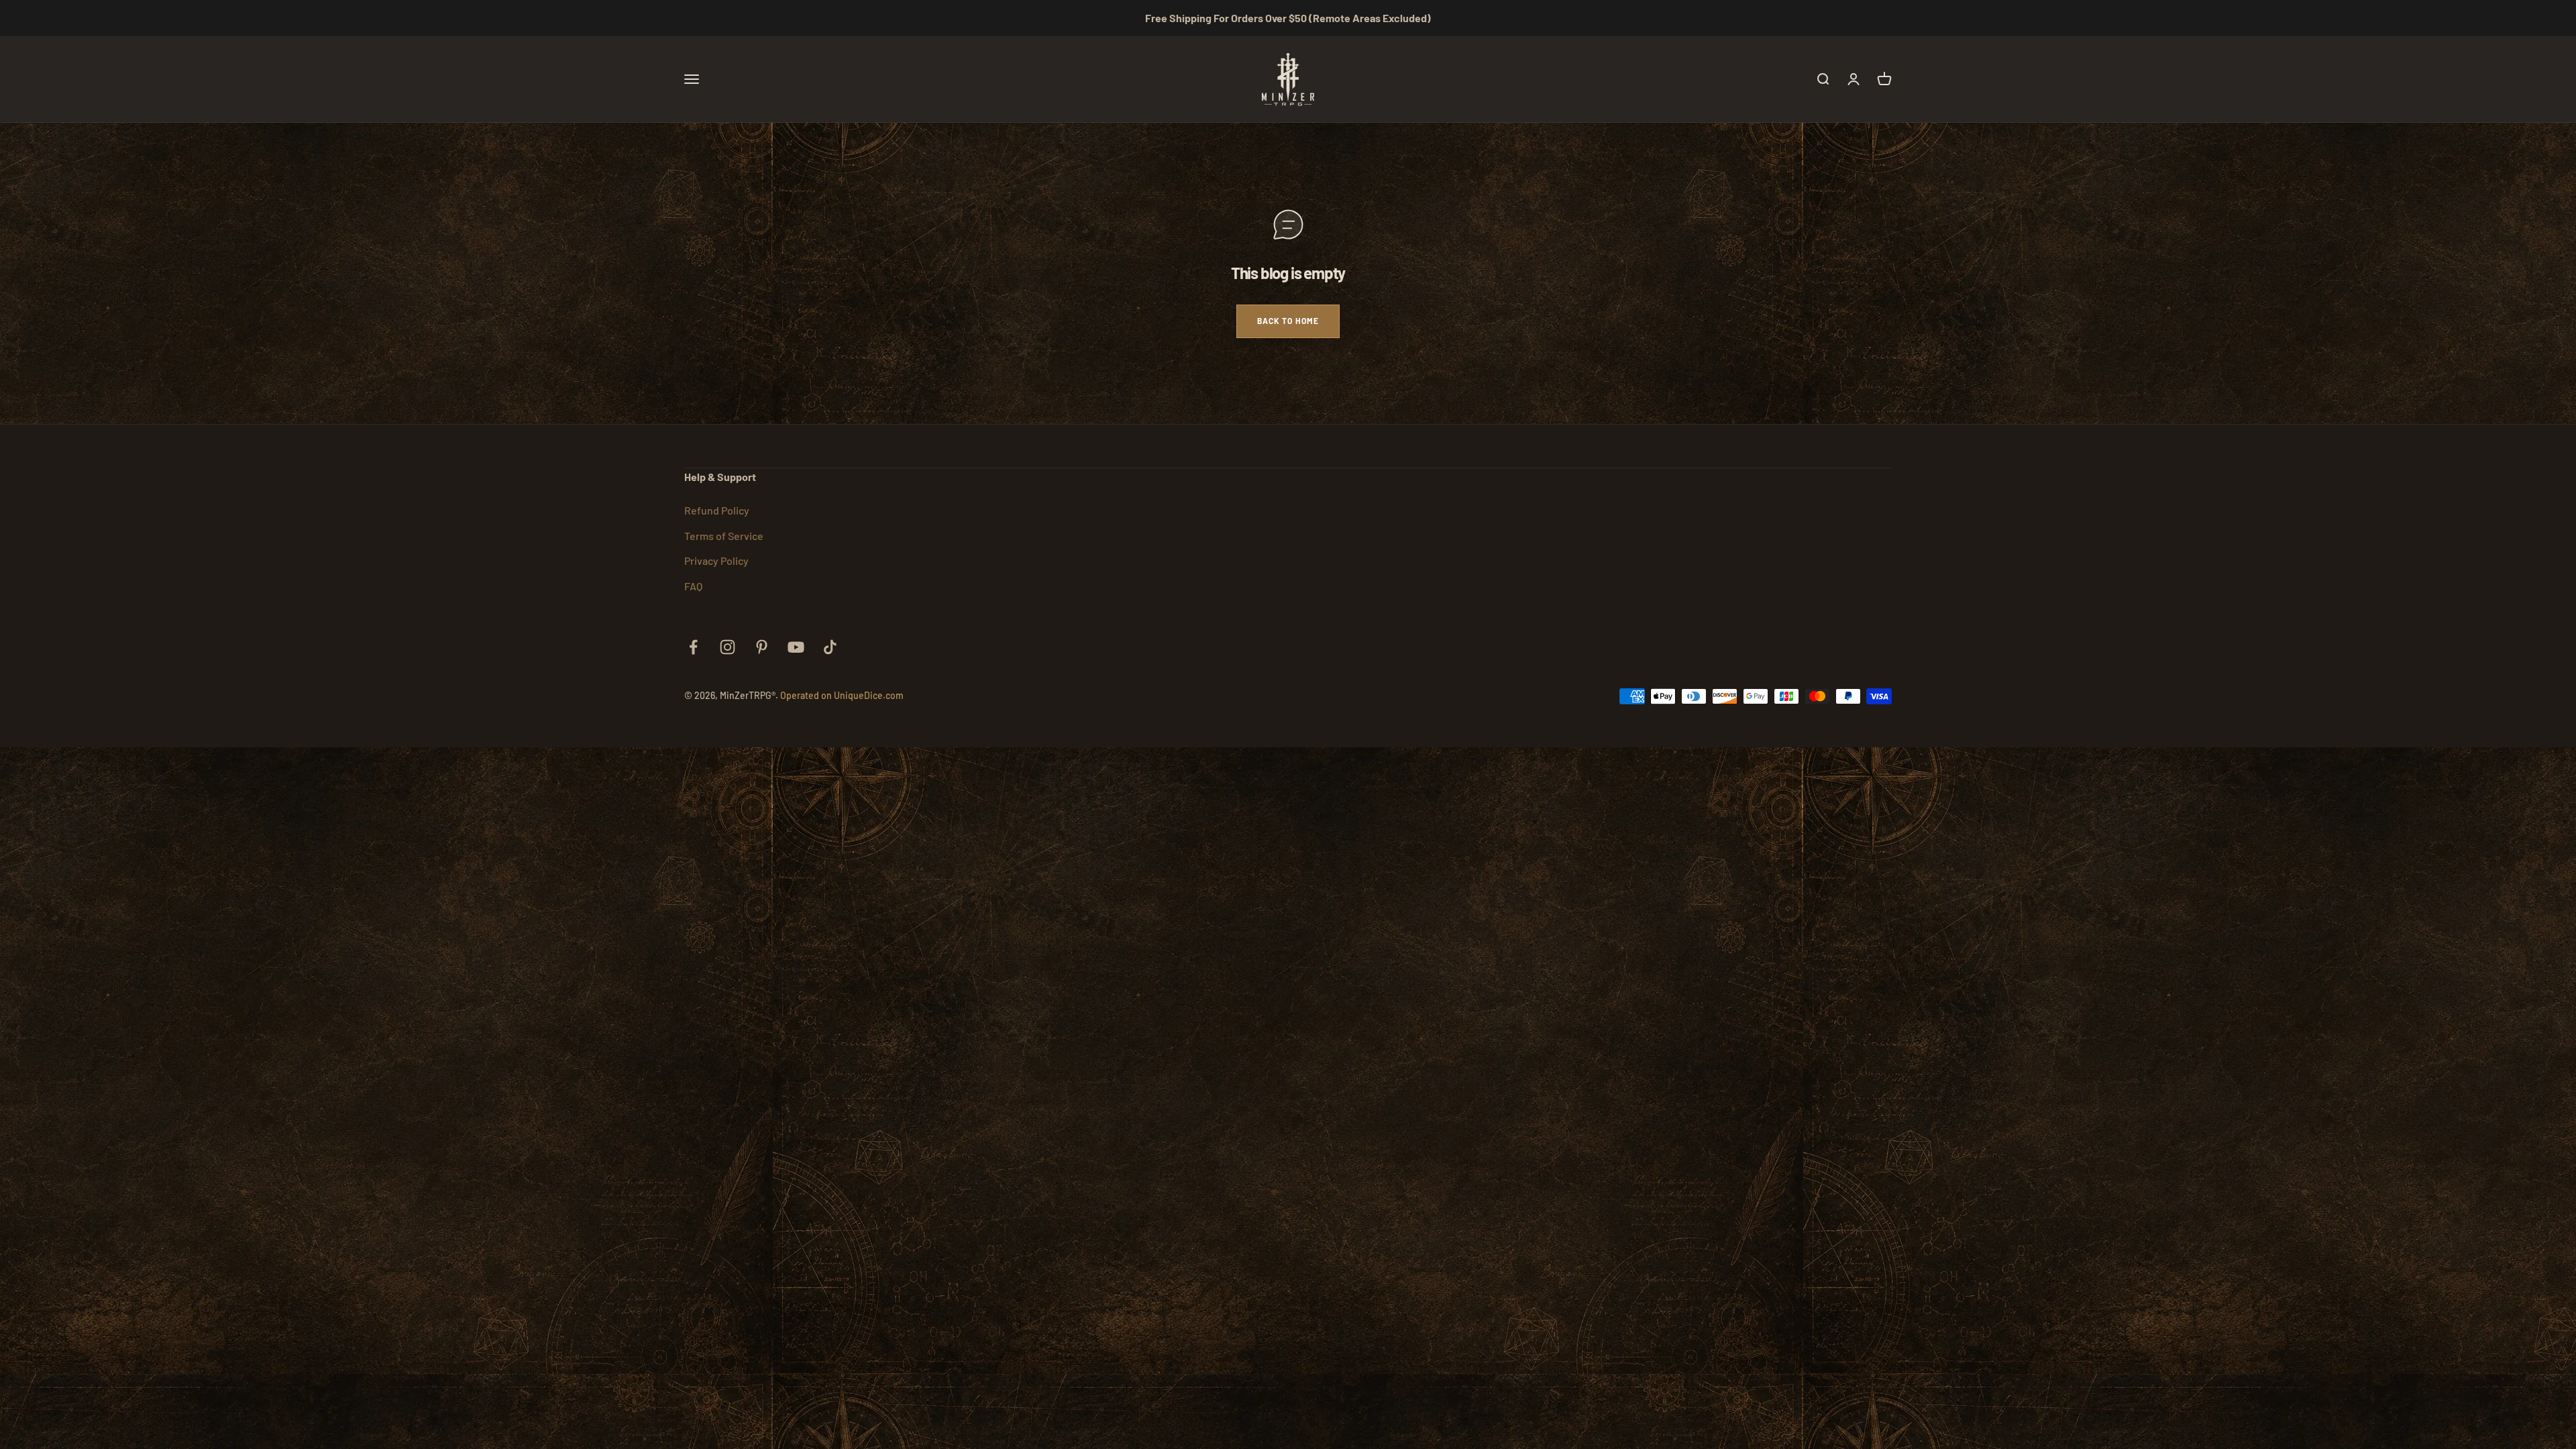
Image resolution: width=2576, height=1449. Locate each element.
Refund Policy (717, 510)
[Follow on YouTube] (796, 647)
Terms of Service (724, 536)
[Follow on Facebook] (693, 647)
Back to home (1288, 321)
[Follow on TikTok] (830, 647)
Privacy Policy (716, 560)
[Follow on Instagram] (728, 647)
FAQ (693, 586)
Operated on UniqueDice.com (842, 695)
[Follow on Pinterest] (762, 647)
